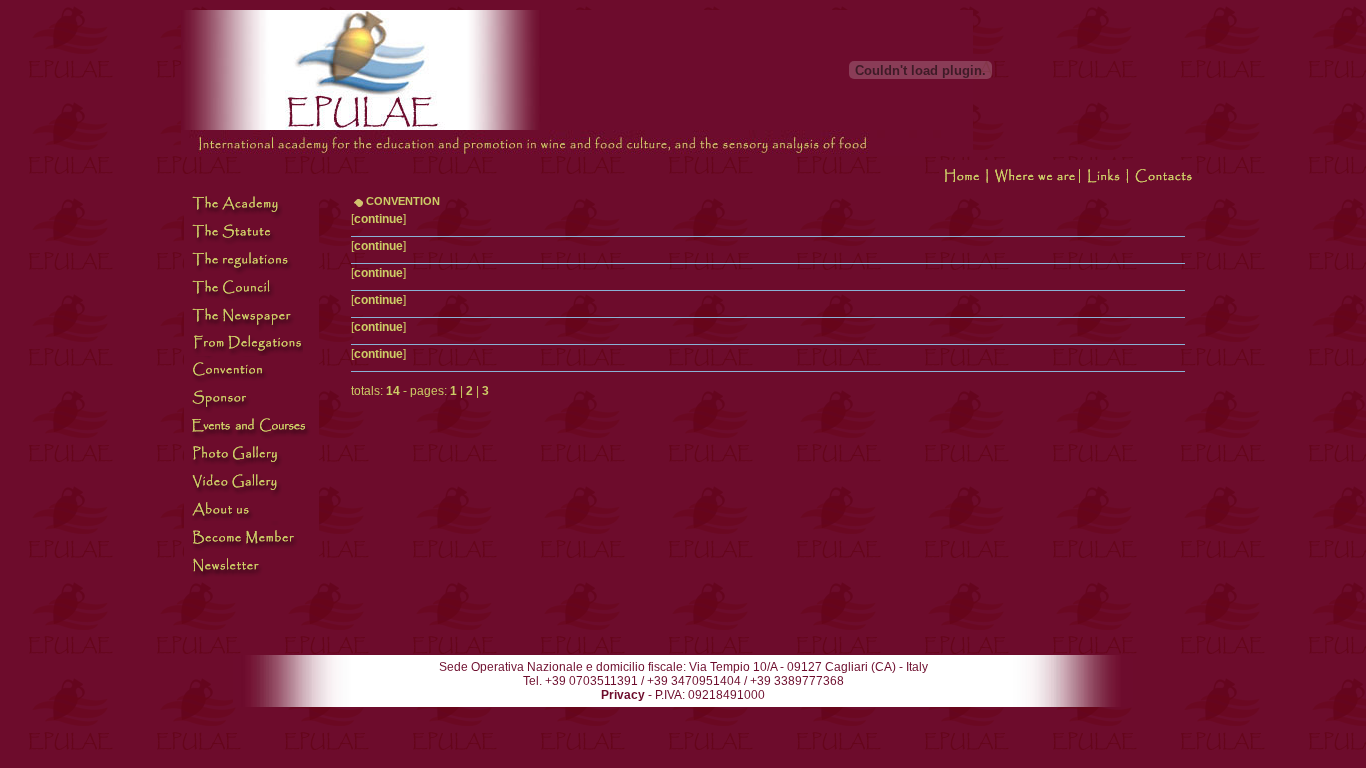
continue (378, 219)
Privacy (623, 695)
